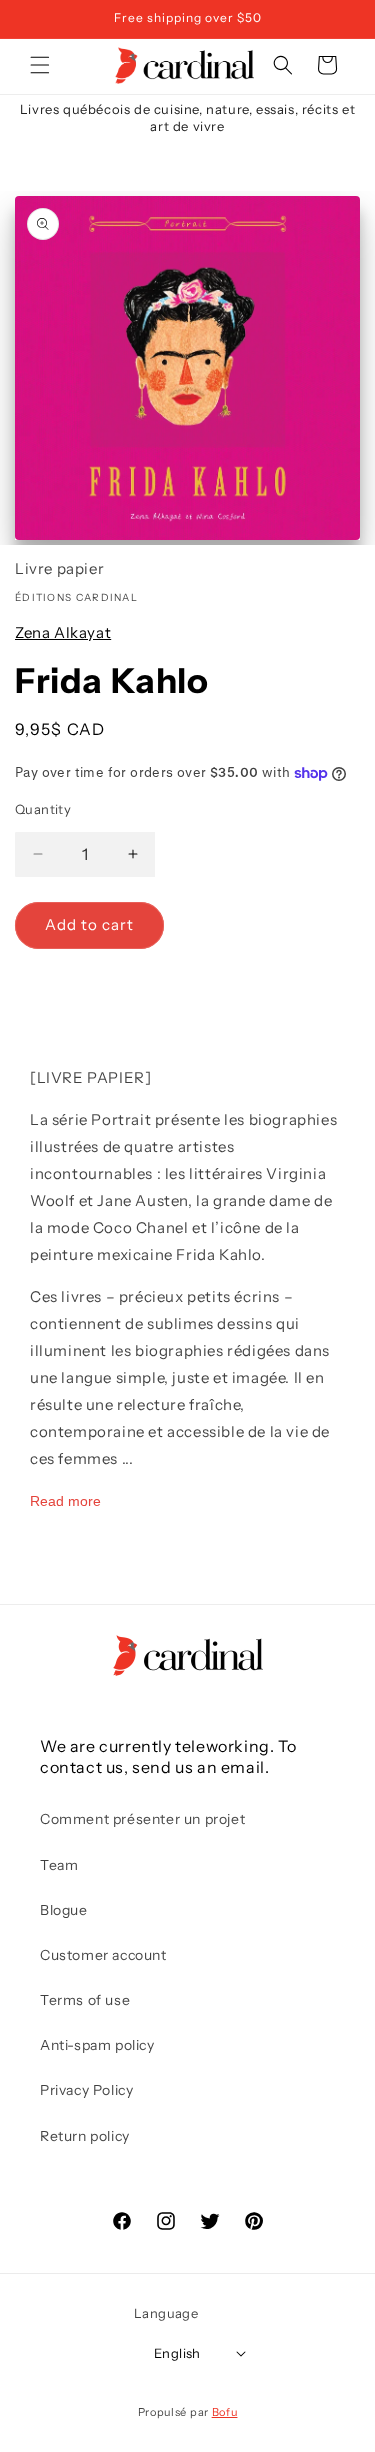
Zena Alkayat (63, 632)
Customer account (103, 1955)
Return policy (85, 2136)
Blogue (64, 1910)
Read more (65, 1501)
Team (59, 1865)
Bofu (225, 2412)
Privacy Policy (86, 2090)
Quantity (43, 809)
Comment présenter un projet (142, 1819)
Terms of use (85, 2000)
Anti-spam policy (97, 2045)
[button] (40, 65)
